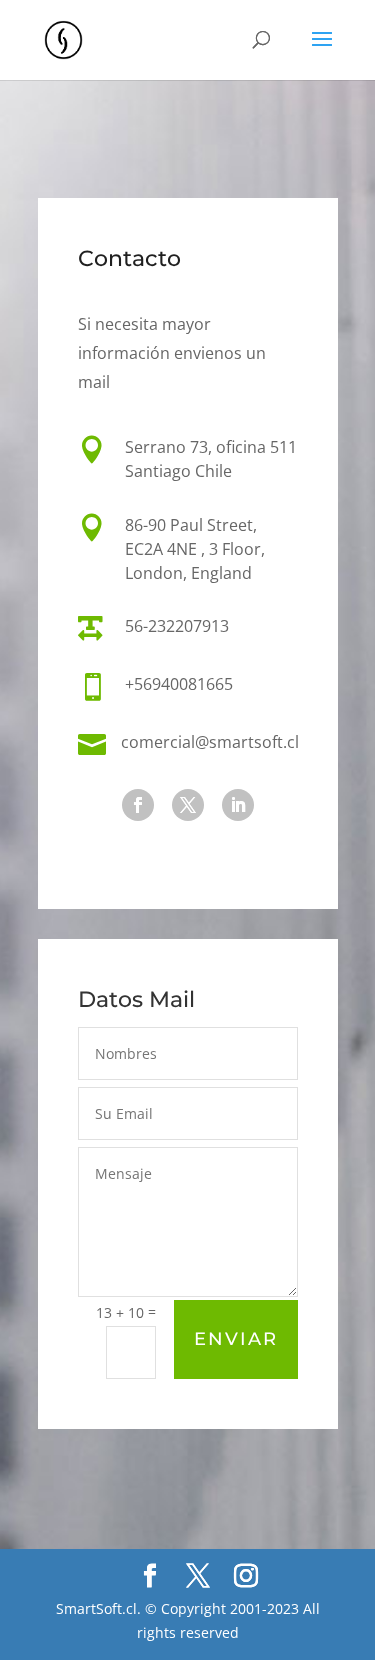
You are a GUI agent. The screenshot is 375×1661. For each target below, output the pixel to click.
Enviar (236, 1339)
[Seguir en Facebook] (138, 805)
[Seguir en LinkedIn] (238, 805)
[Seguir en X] (188, 805)
